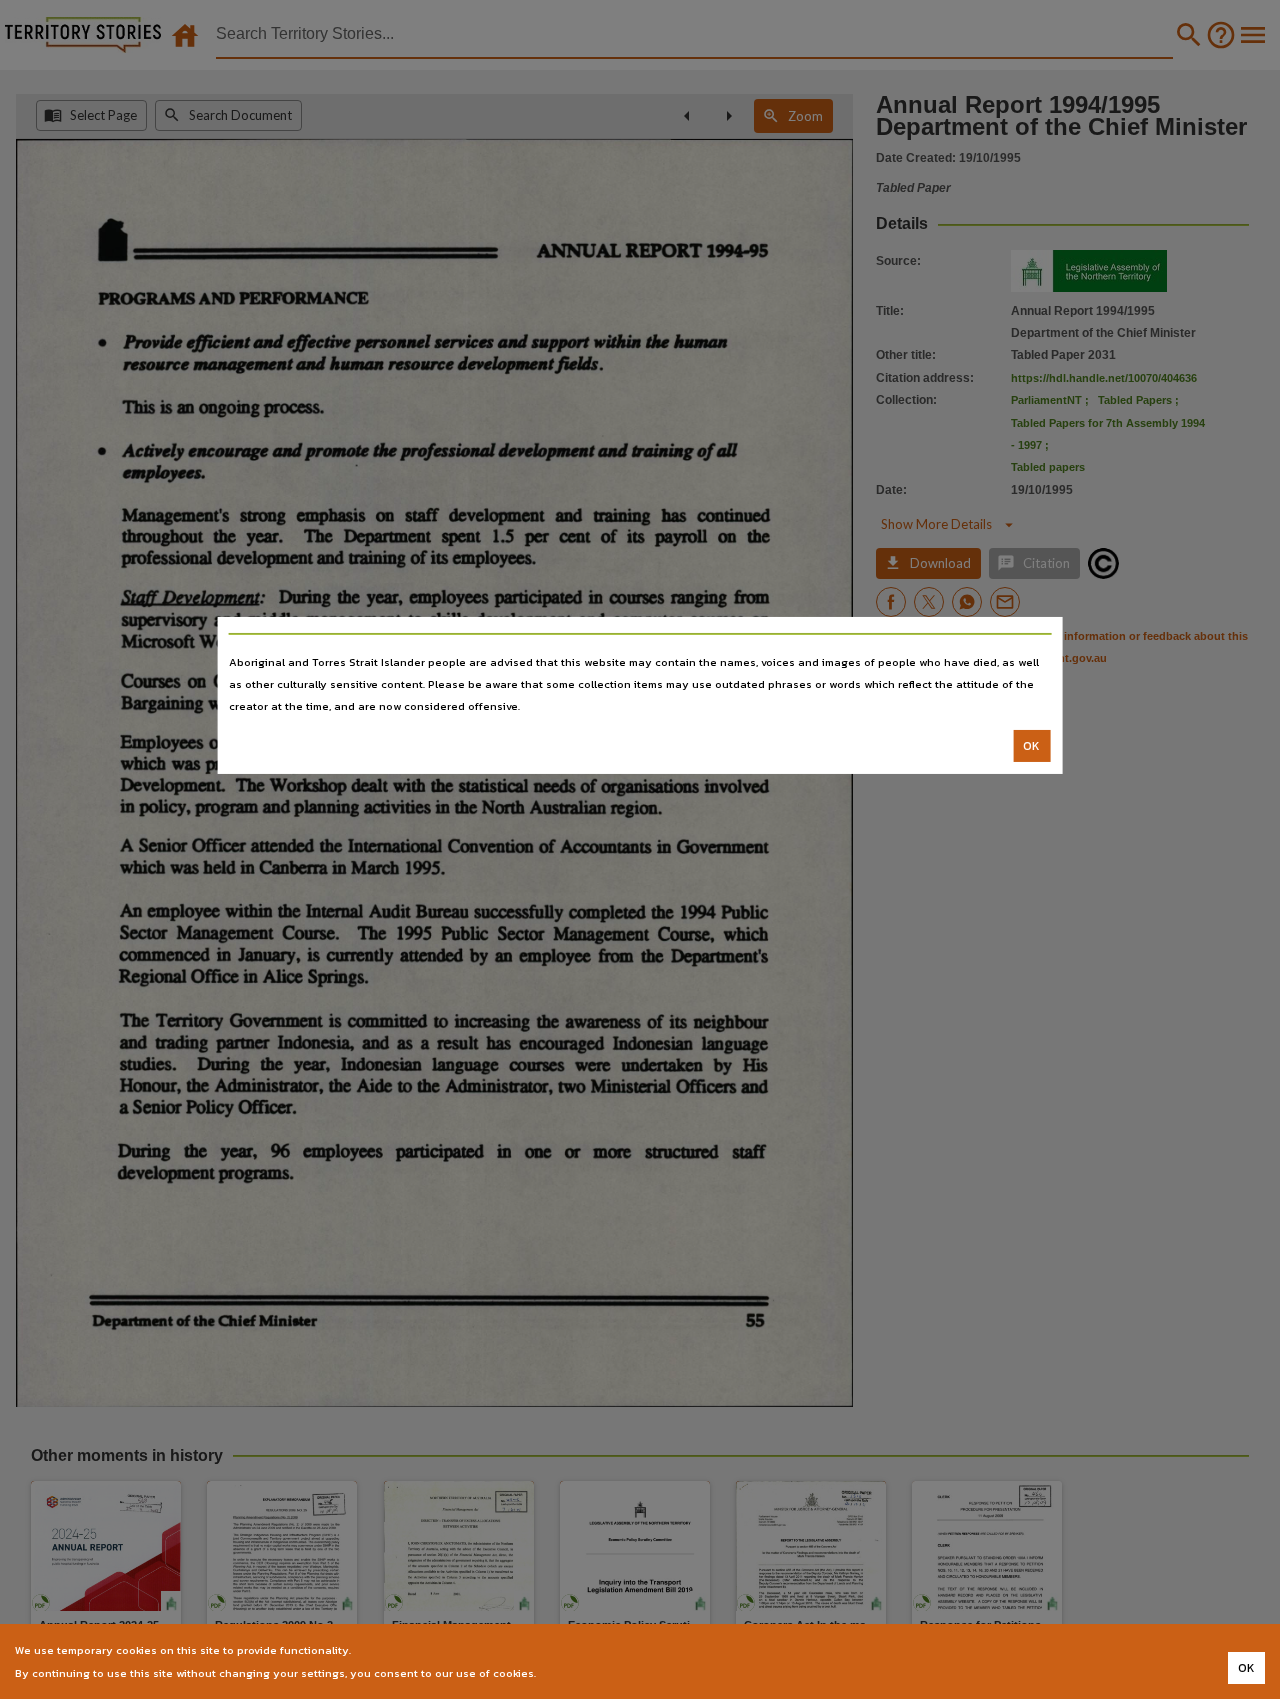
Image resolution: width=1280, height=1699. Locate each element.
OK (1031, 746)
